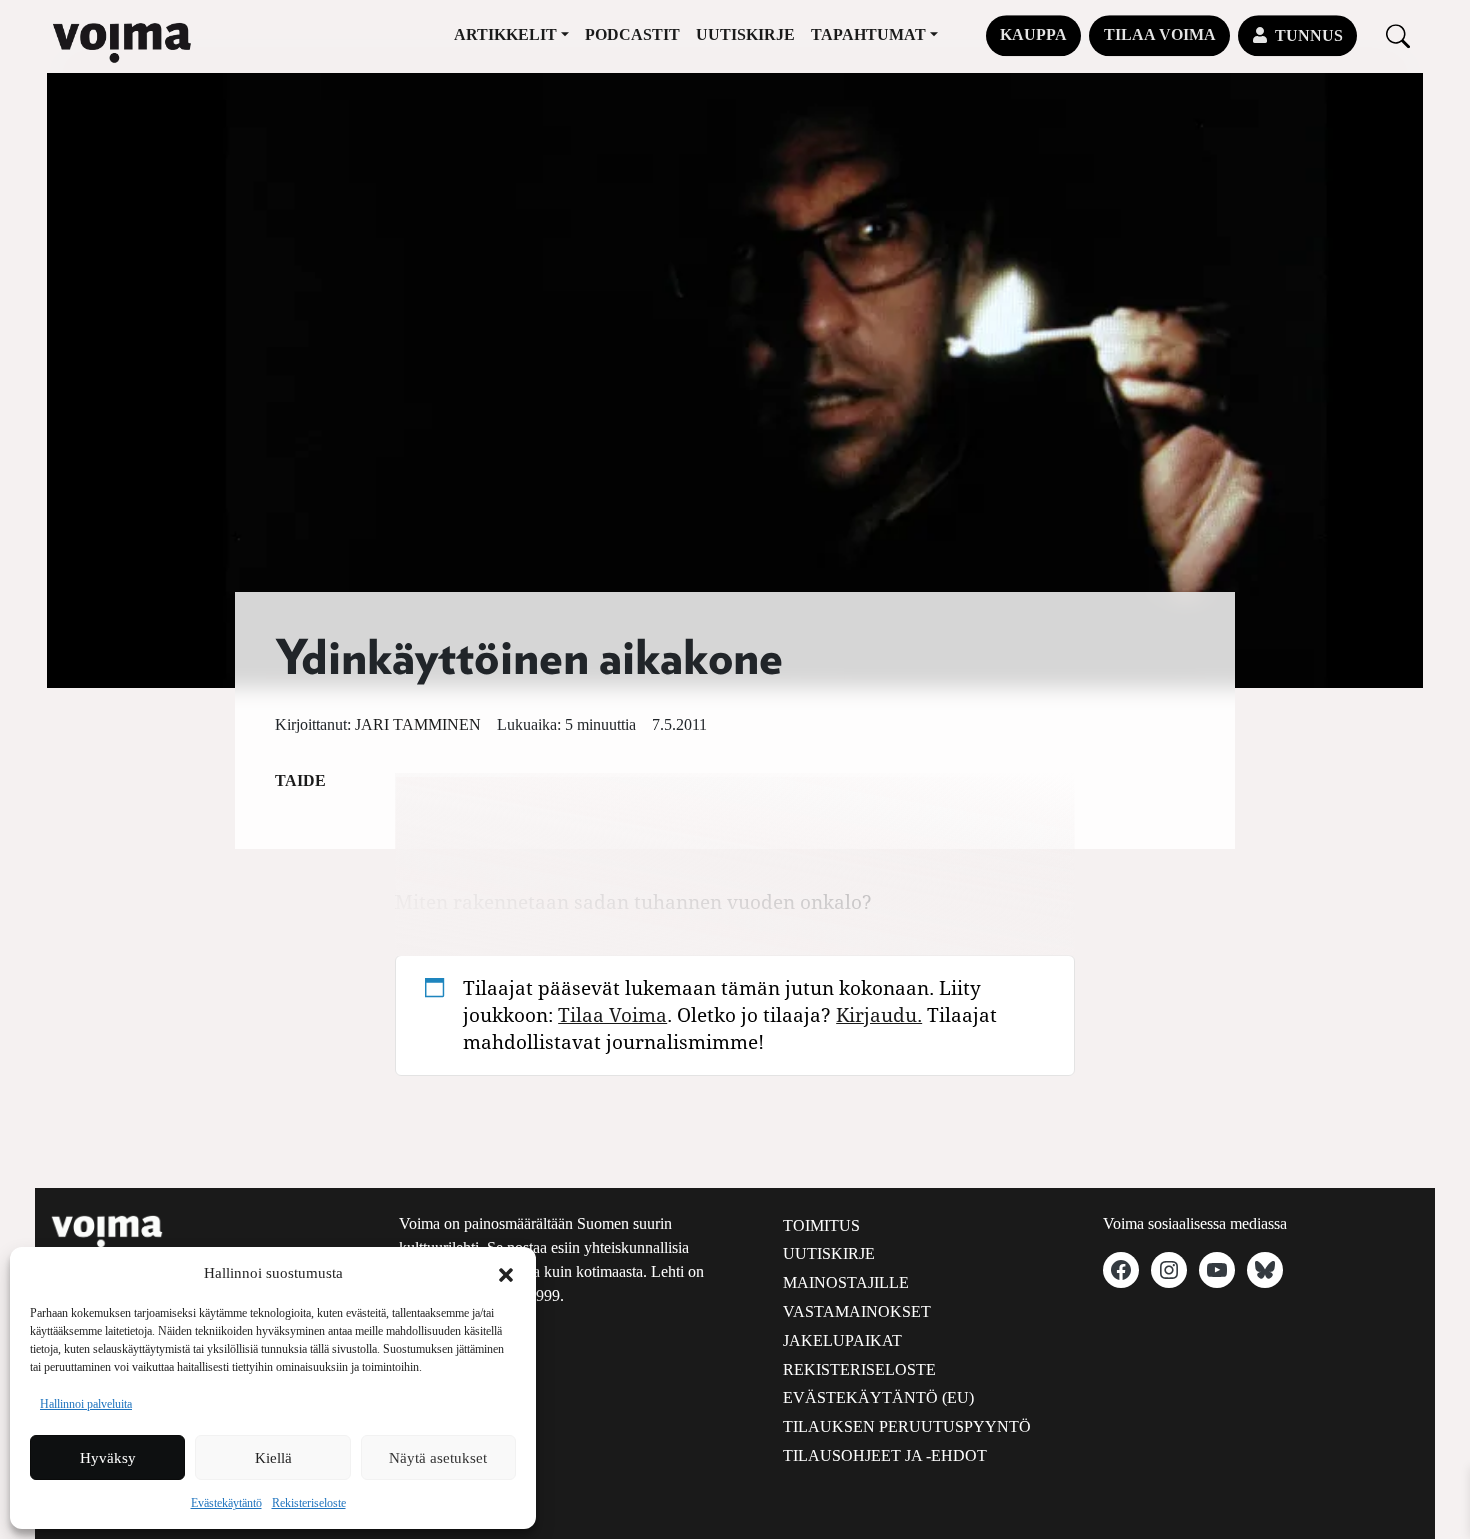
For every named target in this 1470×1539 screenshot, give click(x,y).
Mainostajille (846, 1282)
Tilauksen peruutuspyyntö (907, 1426)
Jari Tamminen (418, 724)
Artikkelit (505, 34)
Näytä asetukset (438, 1458)
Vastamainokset (857, 1311)
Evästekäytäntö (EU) (878, 1397)
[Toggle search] (1398, 35)
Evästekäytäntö (226, 1503)
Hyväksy (108, 1458)
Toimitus (821, 1225)
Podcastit (632, 34)
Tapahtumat (868, 34)
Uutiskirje (745, 34)
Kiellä (273, 1458)
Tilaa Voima (1160, 34)
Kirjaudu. (879, 1014)
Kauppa (1033, 34)
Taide (300, 780)
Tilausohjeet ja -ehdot (885, 1455)
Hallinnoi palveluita (86, 1404)
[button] (506, 1273)
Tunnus (1309, 35)
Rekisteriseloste (309, 1503)
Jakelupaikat (842, 1340)
